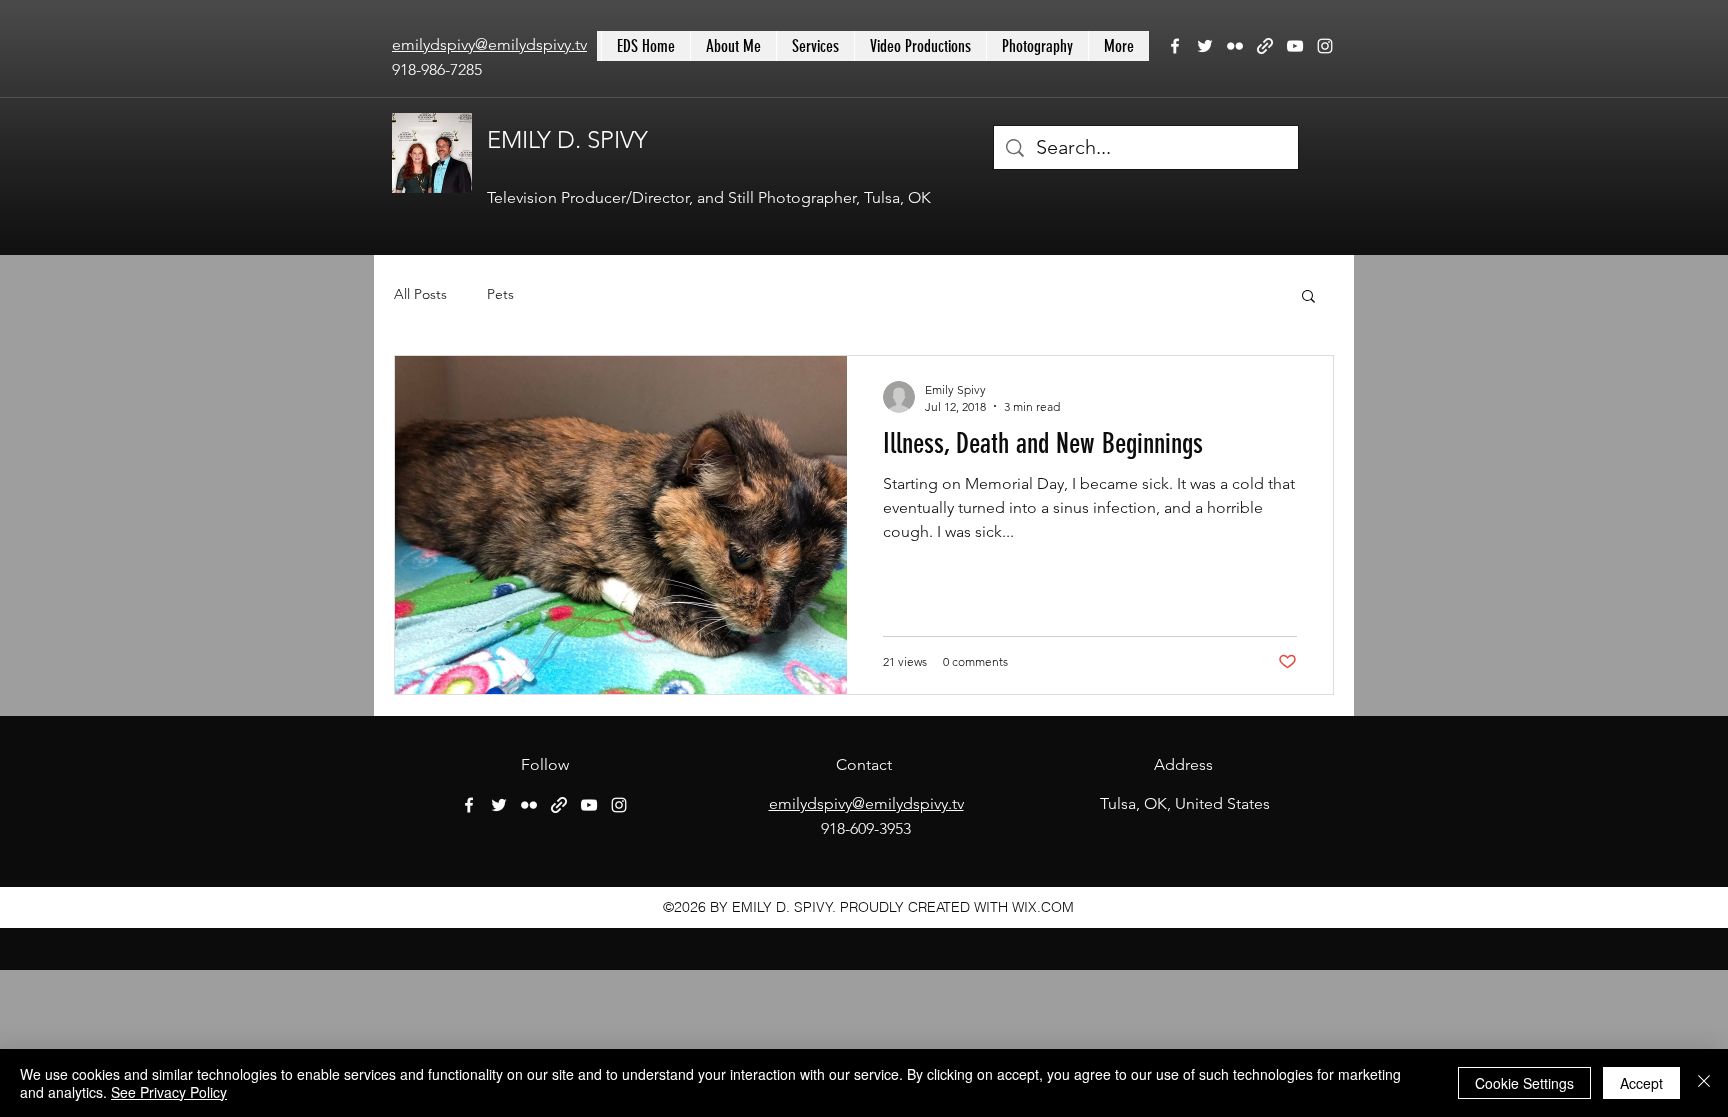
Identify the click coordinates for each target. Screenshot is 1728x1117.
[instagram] (1325, 46)
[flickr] (1235, 46)
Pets (500, 294)
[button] (1308, 297)
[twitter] (1205, 46)
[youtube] (1295, 46)
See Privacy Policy (169, 1092)
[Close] (1704, 1083)
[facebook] (1175, 46)
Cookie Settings (1524, 1083)
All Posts (420, 294)
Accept (1641, 1083)
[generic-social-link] (1265, 46)
